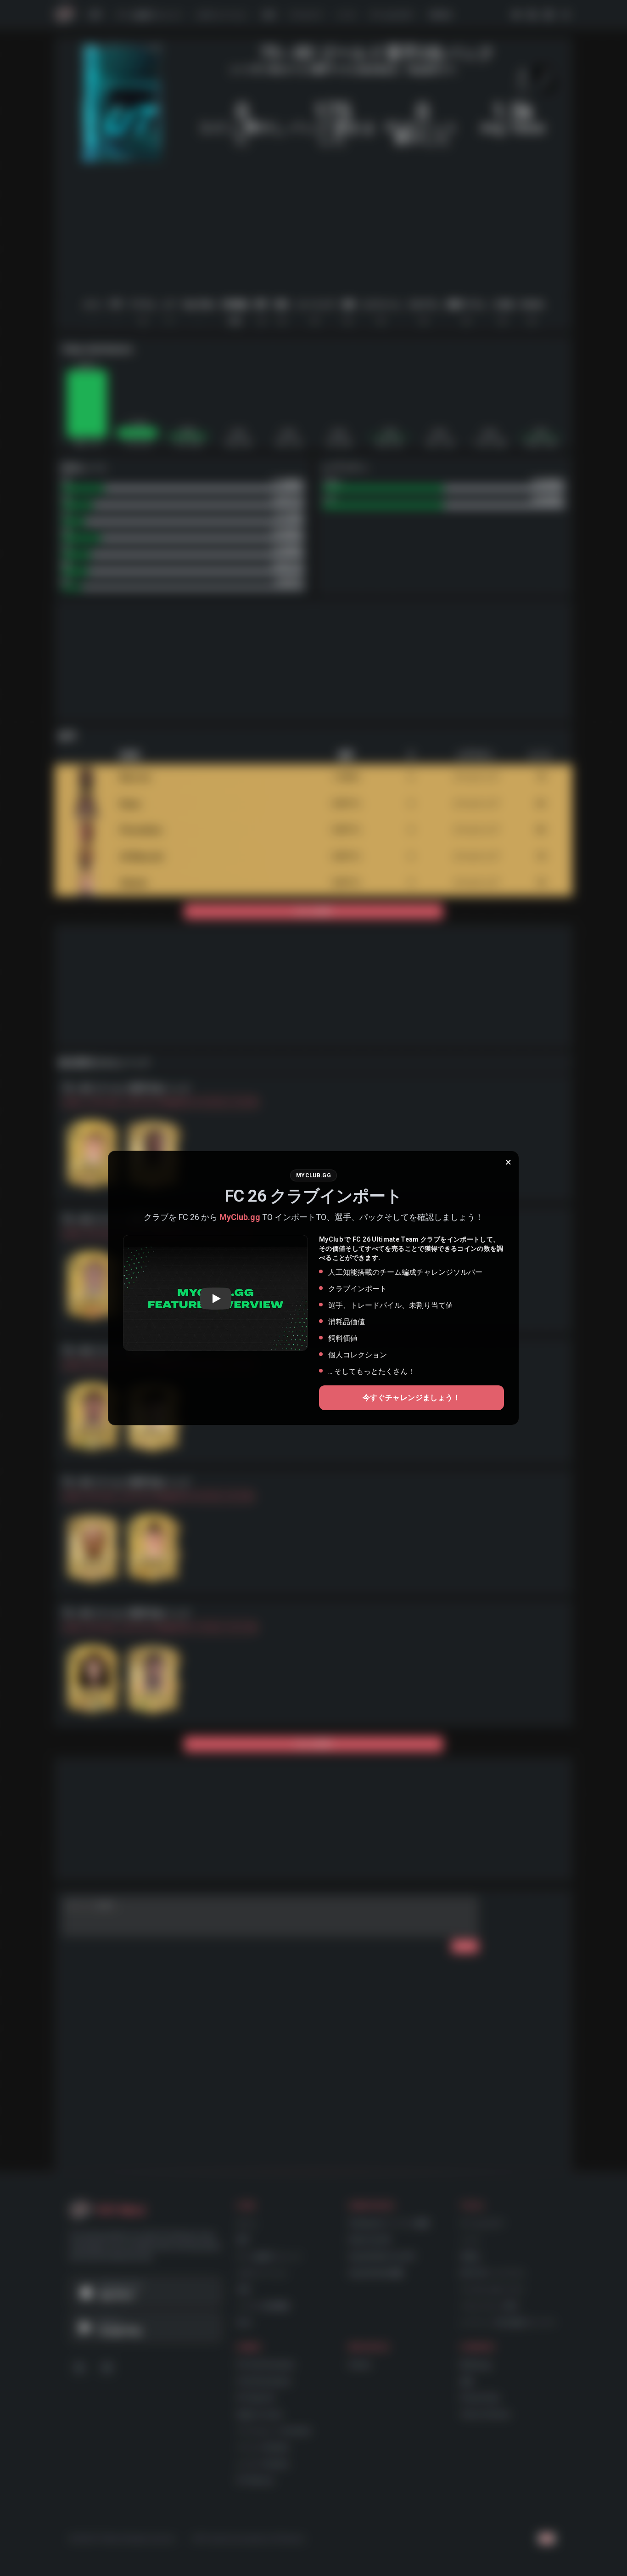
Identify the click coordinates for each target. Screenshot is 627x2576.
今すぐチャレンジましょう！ (411, 1398)
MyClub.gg (240, 1217)
